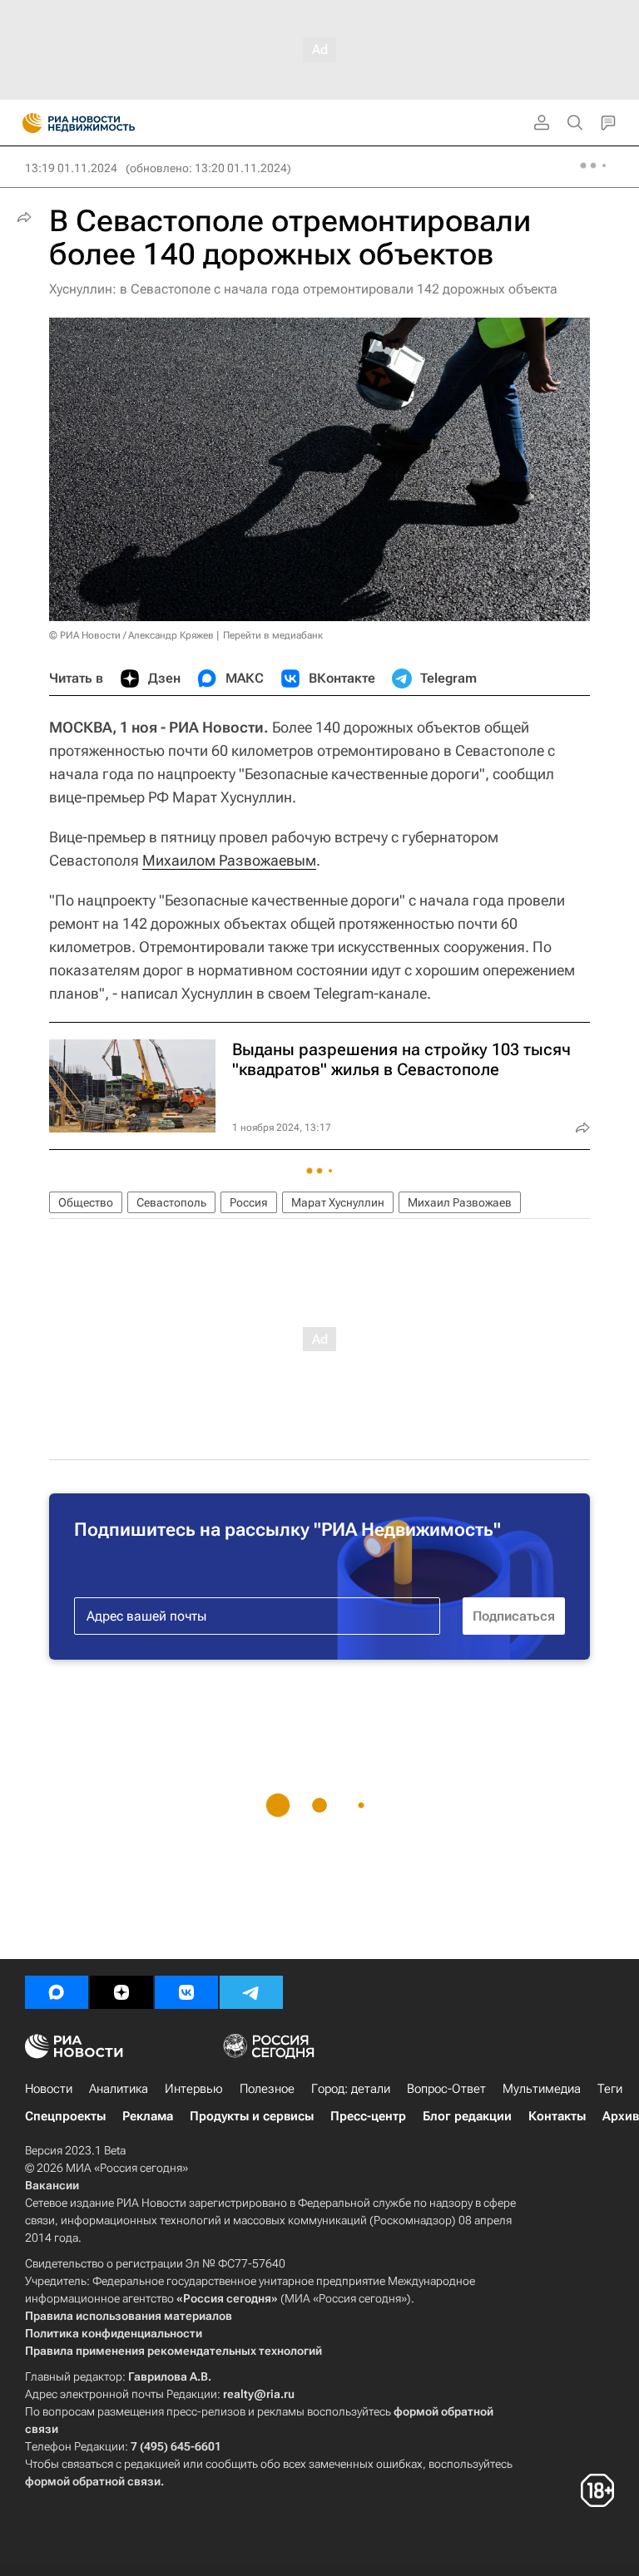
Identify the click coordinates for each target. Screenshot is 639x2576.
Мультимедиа (542, 2089)
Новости (49, 2089)
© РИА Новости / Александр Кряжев (131, 635)
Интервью (194, 2089)
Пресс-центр (368, 2116)
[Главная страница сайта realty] (108, 123)
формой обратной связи (93, 2481)
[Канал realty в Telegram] (251, 1992)
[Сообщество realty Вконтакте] (186, 1992)
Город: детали (351, 2089)
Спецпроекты (65, 2116)
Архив (621, 2116)
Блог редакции (467, 2116)
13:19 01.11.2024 (71, 168)
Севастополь (171, 1202)
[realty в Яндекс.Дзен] (121, 1992)
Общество (86, 1202)
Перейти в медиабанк (273, 635)
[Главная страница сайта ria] (27, 123)
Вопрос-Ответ (446, 2089)
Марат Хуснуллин (338, 1202)
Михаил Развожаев (460, 1202)
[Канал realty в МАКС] (57, 1992)
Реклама (148, 2116)
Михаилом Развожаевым (229, 860)
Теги (610, 2089)
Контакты (557, 2116)
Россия (249, 1202)
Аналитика (119, 2089)
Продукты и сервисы (252, 2116)
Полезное (267, 2089)
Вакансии (52, 2185)
